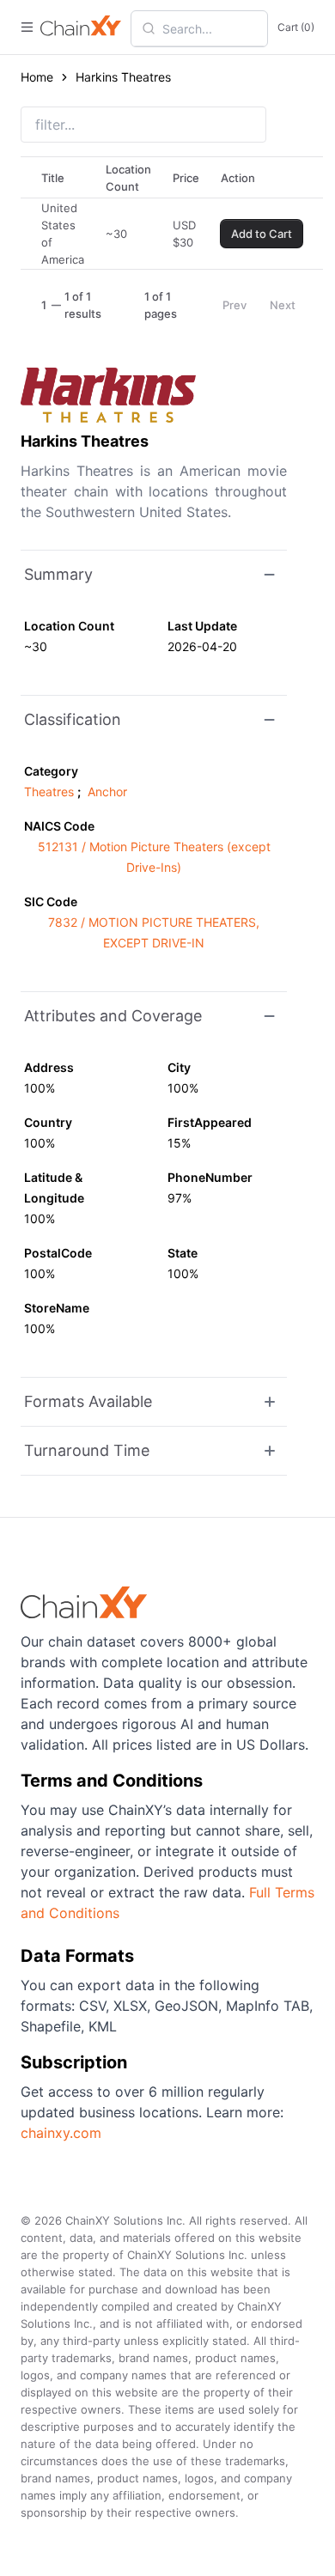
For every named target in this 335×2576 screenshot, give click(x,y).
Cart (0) (296, 27)
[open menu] (27, 27)
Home (37, 77)
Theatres (49, 792)
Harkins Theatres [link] (123, 77)
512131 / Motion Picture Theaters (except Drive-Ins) (154, 857)
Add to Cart (262, 234)
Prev (234, 305)
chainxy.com (61, 2133)
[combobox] (210, 28)
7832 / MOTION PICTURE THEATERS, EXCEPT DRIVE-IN (154, 932)
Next (283, 305)
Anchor (107, 792)
